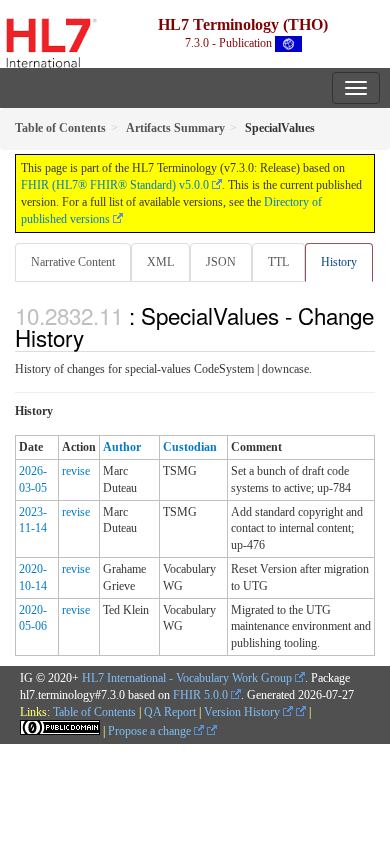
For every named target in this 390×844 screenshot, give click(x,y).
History (339, 262)
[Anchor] (95, 337)
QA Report (170, 712)
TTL (278, 262)
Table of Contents (94, 712)
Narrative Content (73, 262)
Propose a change (151, 731)
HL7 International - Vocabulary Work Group (187, 678)
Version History (243, 712)
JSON (221, 262)
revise (76, 471)
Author (122, 447)
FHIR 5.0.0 (200, 695)
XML (160, 262)
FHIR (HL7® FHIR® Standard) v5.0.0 (115, 185)
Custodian (190, 447)
